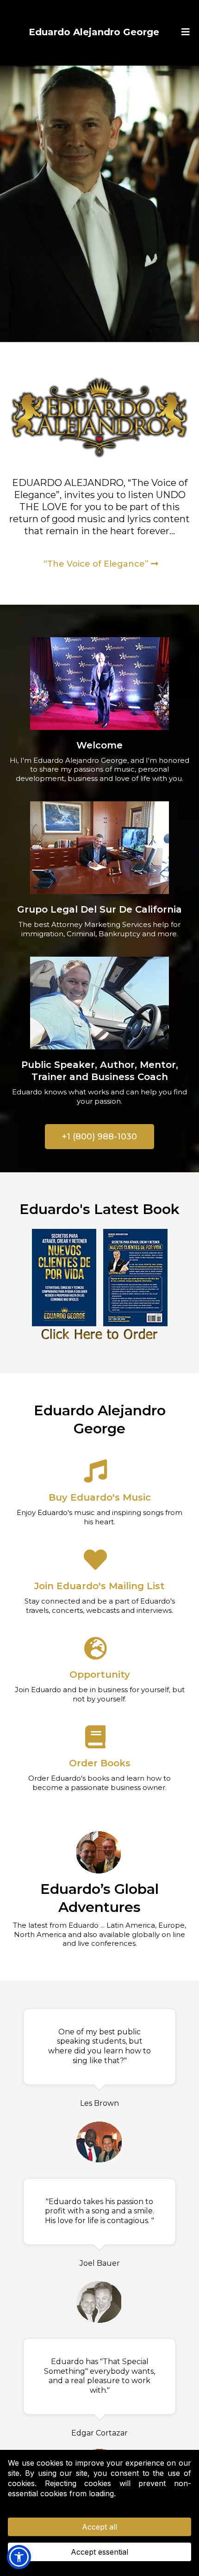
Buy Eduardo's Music (100, 1497)
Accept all (99, 2527)
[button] (184, 32)
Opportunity (100, 1675)
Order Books (100, 1763)
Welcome (99, 745)
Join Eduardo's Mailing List (99, 1586)
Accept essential (99, 2552)
